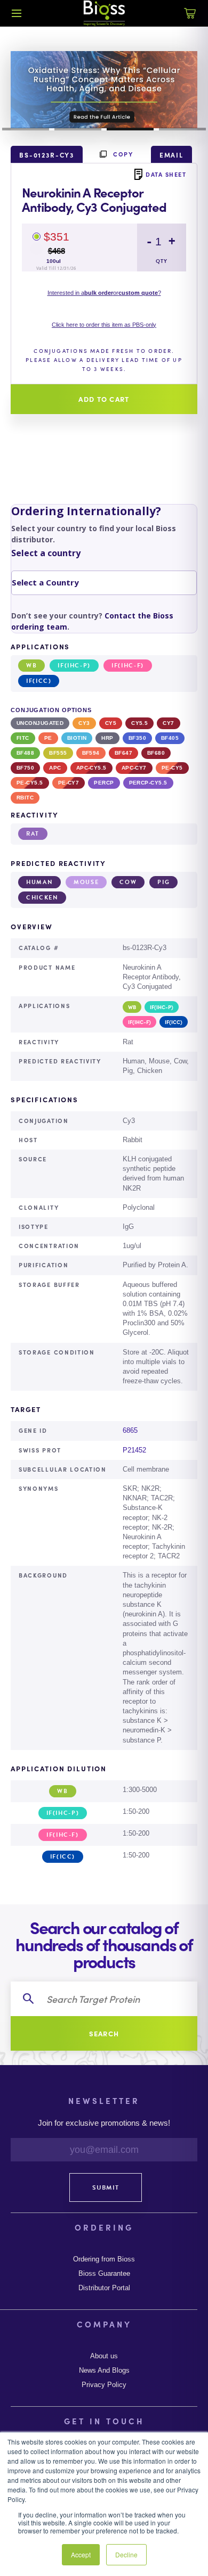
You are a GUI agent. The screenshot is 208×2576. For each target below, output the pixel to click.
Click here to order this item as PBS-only (104, 325)
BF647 (123, 753)
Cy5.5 (139, 723)
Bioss (104, 13)
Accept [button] (81, 2554)
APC (55, 768)
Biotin (77, 738)
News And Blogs (104, 2371)
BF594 (91, 753)
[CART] (190, 19)
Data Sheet (166, 174)
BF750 (25, 768)
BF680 (156, 753)
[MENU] (17, 13)
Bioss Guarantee (104, 2274)
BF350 (137, 738)
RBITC (25, 798)
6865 (130, 1430)
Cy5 (111, 723)
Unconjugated (40, 723)
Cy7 (168, 723)
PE (48, 738)
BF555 (58, 753)
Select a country (46, 553)
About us (104, 2356)
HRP (107, 738)
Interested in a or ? (104, 293)
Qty (162, 261)
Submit (106, 2187)
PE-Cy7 (69, 783)
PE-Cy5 (172, 768)
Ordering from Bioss (104, 2259)
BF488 (25, 753)
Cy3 (84, 723)
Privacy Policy (104, 2385)
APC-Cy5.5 (91, 768)
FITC (23, 738)
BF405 (170, 738)
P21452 (134, 1450)
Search (104, 2033)
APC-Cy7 (134, 768)
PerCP (104, 783)
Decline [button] (126, 2554)
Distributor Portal (104, 2288)
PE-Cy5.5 (30, 783)
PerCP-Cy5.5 (148, 783)
